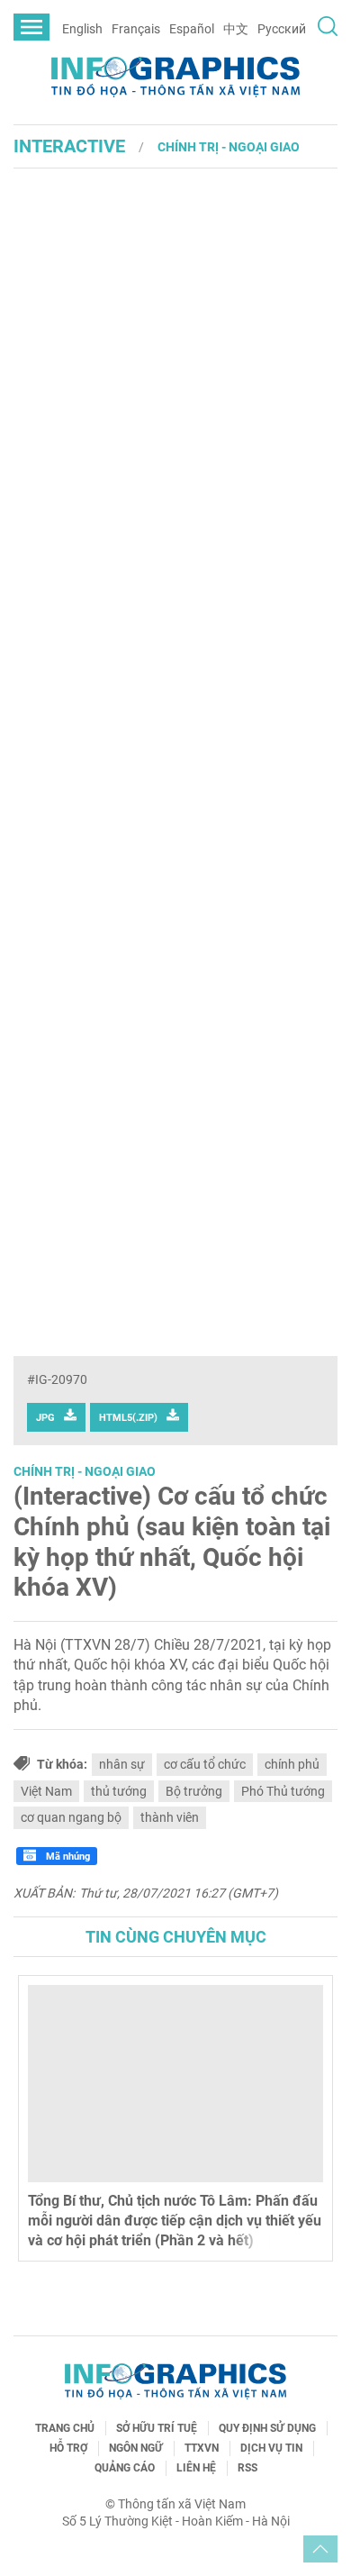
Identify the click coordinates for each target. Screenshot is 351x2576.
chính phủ (292, 1764)
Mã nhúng (67, 1857)
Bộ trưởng (194, 1791)
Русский (282, 29)
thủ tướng (119, 1791)
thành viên (170, 1817)
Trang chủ (65, 2428)
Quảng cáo (125, 2468)
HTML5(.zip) (128, 1418)
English (82, 29)
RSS (247, 2468)
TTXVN (202, 2448)
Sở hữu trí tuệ (157, 2428)
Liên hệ (196, 2468)
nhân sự (122, 1764)
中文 (236, 29)
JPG (45, 1418)
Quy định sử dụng (267, 2428)
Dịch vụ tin (271, 2448)
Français (136, 29)
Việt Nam (46, 1791)
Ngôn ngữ (136, 2448)
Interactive (69, 146)
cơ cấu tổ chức (205, 1764)
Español (192, 29)
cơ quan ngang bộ (71, 1817)
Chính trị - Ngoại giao (229, 147)
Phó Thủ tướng (283, 1791)
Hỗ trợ (68, 2448)
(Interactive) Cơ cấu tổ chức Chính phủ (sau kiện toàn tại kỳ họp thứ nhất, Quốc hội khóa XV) (172, 1542)
